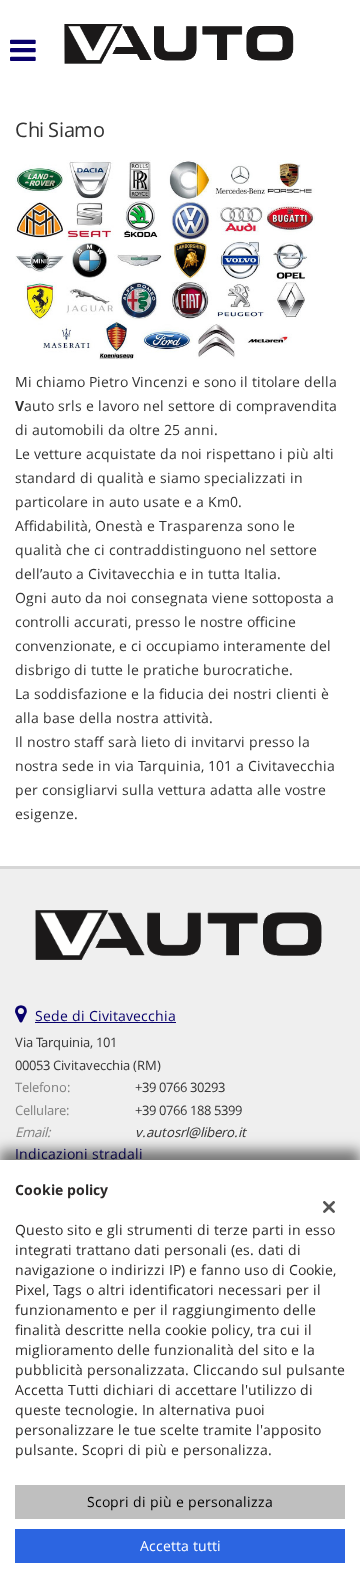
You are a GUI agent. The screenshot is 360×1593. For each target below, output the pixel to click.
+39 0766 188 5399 (188, 1110)
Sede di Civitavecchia (105, 1015)
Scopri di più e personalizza (180, 1501)
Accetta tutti (180, 1545)
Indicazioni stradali (79, 1153)
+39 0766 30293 (180, 1087)
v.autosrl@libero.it (190, 1132)
